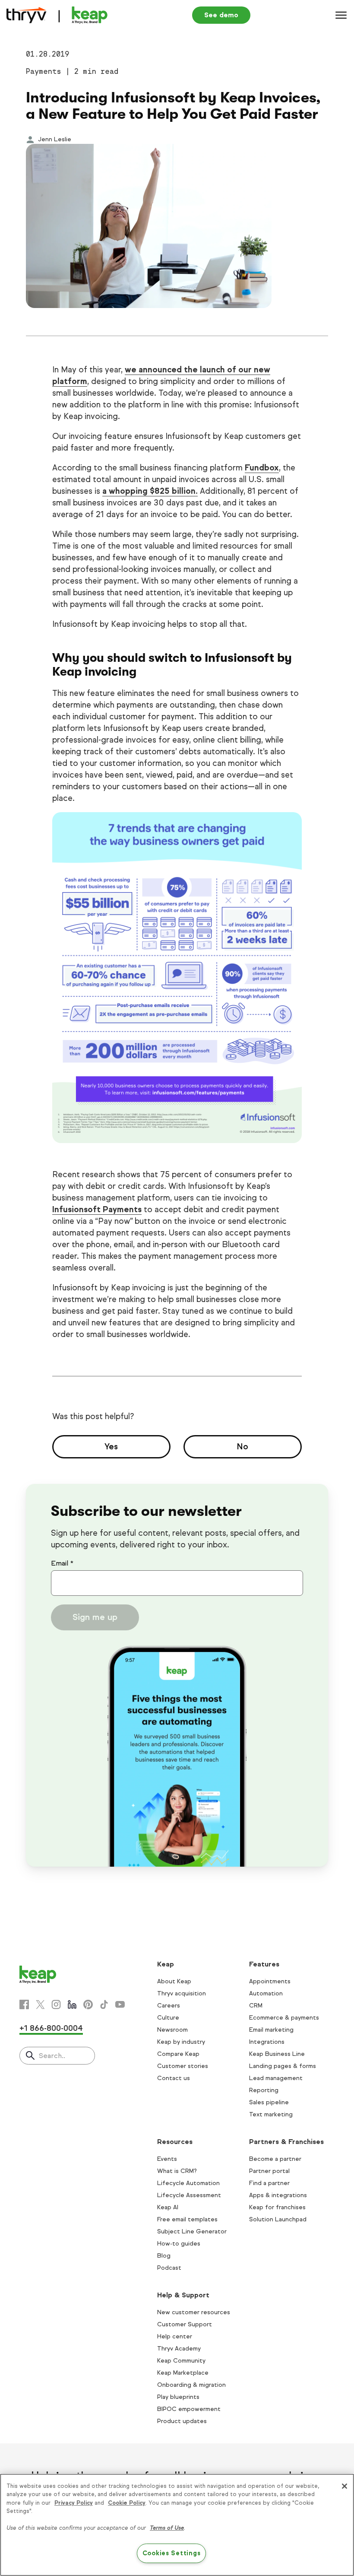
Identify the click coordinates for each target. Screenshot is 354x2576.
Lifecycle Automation (188, 2183)
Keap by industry (181, 2042)
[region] (177, 2525)
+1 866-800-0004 (51, 2028)
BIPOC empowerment (189, 2409)
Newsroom (172, 2030)
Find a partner (269, 2183)
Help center (175, 2336)
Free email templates (187, 2219)
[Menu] (341, 15)
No (243, 1447)
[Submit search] (30, 2056)
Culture (168, 2018)
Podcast (169, 2268)
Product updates (182, 2421)
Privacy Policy (74, 2503)
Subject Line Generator (192, 2231)
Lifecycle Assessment (189, 2195)
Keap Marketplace (183, 2373)
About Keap (174, 1981)
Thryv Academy (179, 2349)
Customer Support (185, 2324)
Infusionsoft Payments (97, 1209)
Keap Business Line (277, 2054)
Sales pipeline (269, 2102)
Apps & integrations (278, 2195)
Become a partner (275, 2159)
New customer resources (194, 2312)
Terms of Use (167, 2528)
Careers (169, 2006)
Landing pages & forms (283, 2066)
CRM (256, 2006)
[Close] (345, 2486)
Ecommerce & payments (284, 2018)
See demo (221, 15)
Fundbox (262, 468)
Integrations (267, 2042)
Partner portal (269, 2171)
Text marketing (271, 2114)
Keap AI (168, 2207)
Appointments (270, 1981)
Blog (164, 2256)
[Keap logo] (57, 15)
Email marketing (271, 2030)
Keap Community (181, 2361)
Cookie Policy (127, 2503)
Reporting (264, 2090)
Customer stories (183, 2066)
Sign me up (95, 1617)
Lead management (276, 2078)
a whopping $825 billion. (150, 491)
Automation (266, 1993)
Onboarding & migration (191, 2385)
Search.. (52, 2056)
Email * (62, 1563)
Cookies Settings (172, 2553)
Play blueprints (178, 2397)
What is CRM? (177, 2171)
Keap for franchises (277, 2207)
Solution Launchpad (278, 2219)
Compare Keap (178, 2054)
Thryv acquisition (182, 1993)
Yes (111, 1447)
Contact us (174, 2078)
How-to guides (179, 2244)
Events (167, 2159)
